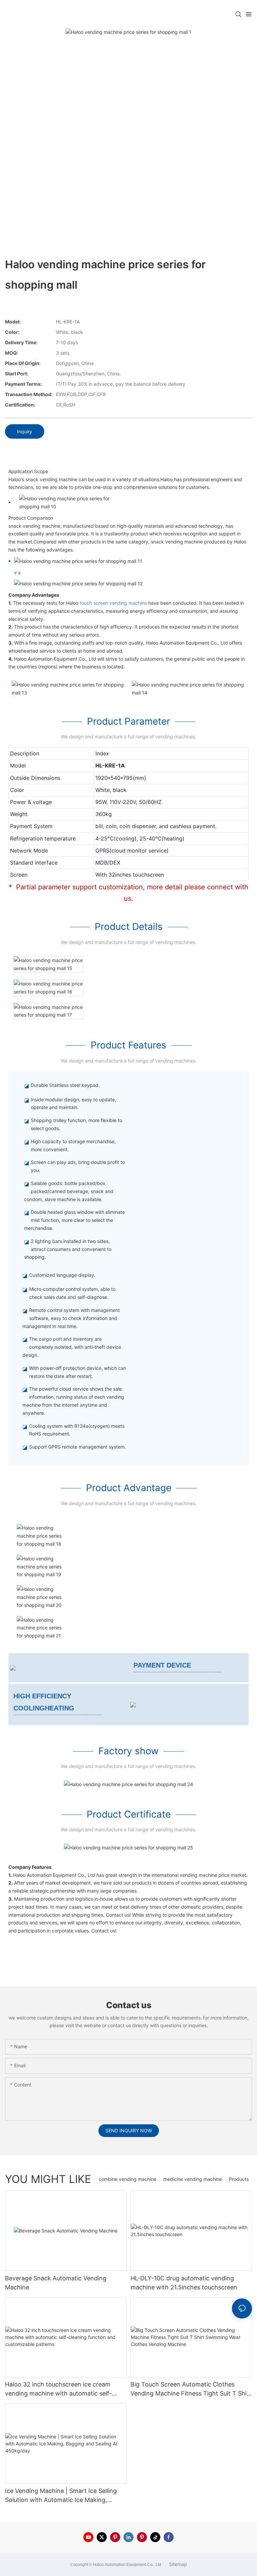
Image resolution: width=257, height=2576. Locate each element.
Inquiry (25, 431)
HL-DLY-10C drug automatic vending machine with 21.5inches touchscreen (184, 2283)
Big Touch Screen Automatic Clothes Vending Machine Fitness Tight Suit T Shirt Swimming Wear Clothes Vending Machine (191, 2389)
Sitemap (177, 2564)
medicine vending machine (193, 2179)
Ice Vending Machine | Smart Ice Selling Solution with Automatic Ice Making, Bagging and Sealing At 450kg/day (61, 2496)
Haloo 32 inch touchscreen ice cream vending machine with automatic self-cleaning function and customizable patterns (58, 2389)
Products (239, 2179)
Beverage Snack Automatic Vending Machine (56, 2283)
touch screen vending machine (113, 603)
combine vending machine (127, 2179)
